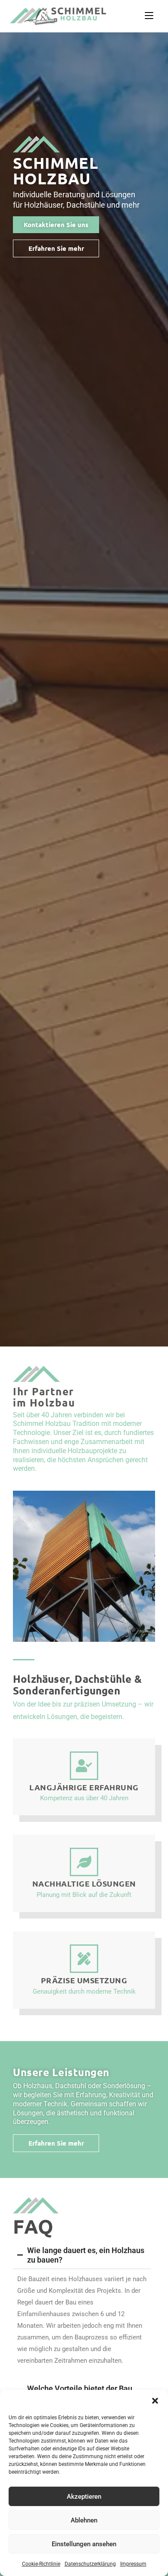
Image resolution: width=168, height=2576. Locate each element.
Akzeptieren (84, 2497)
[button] (155, 2401)
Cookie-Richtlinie (41, 2564)
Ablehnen (84, 2520)
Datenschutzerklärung (90, 2564)
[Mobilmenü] (149, 16)
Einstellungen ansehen (84, 2544)
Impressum (133, 2564)
